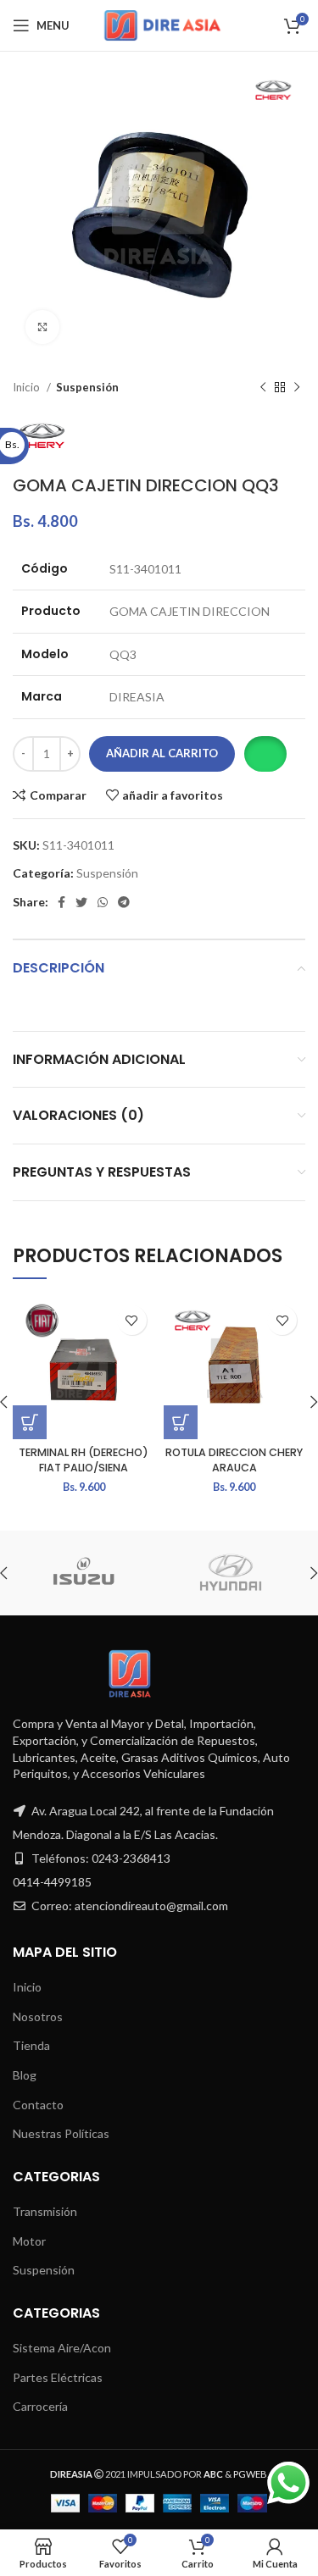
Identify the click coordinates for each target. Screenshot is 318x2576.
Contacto (38, 2105)
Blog (25, 2075)
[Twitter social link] (81, 902)
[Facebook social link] (61, 902)
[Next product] (297, 388)
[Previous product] (263, 388)
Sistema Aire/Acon (62, 2348)
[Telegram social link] (124, 902)
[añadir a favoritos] (132, 1320)
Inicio (28, 387)
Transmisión (45, 2211)
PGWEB (250, 2474)
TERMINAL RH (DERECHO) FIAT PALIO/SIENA (84, 1460)
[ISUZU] (84, 1573)
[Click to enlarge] (42, 327)
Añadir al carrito (162, 753)
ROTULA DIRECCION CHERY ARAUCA (234, 1460)
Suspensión (87, 387)
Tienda (31, 2045)
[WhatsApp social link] (103, 902)
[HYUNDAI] (231, 1573)
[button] (265, 754)
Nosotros (38, 2016)
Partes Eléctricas (58, 2377)
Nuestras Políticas (61, 2133)
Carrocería (40, 2406)
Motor (29, 2241)
